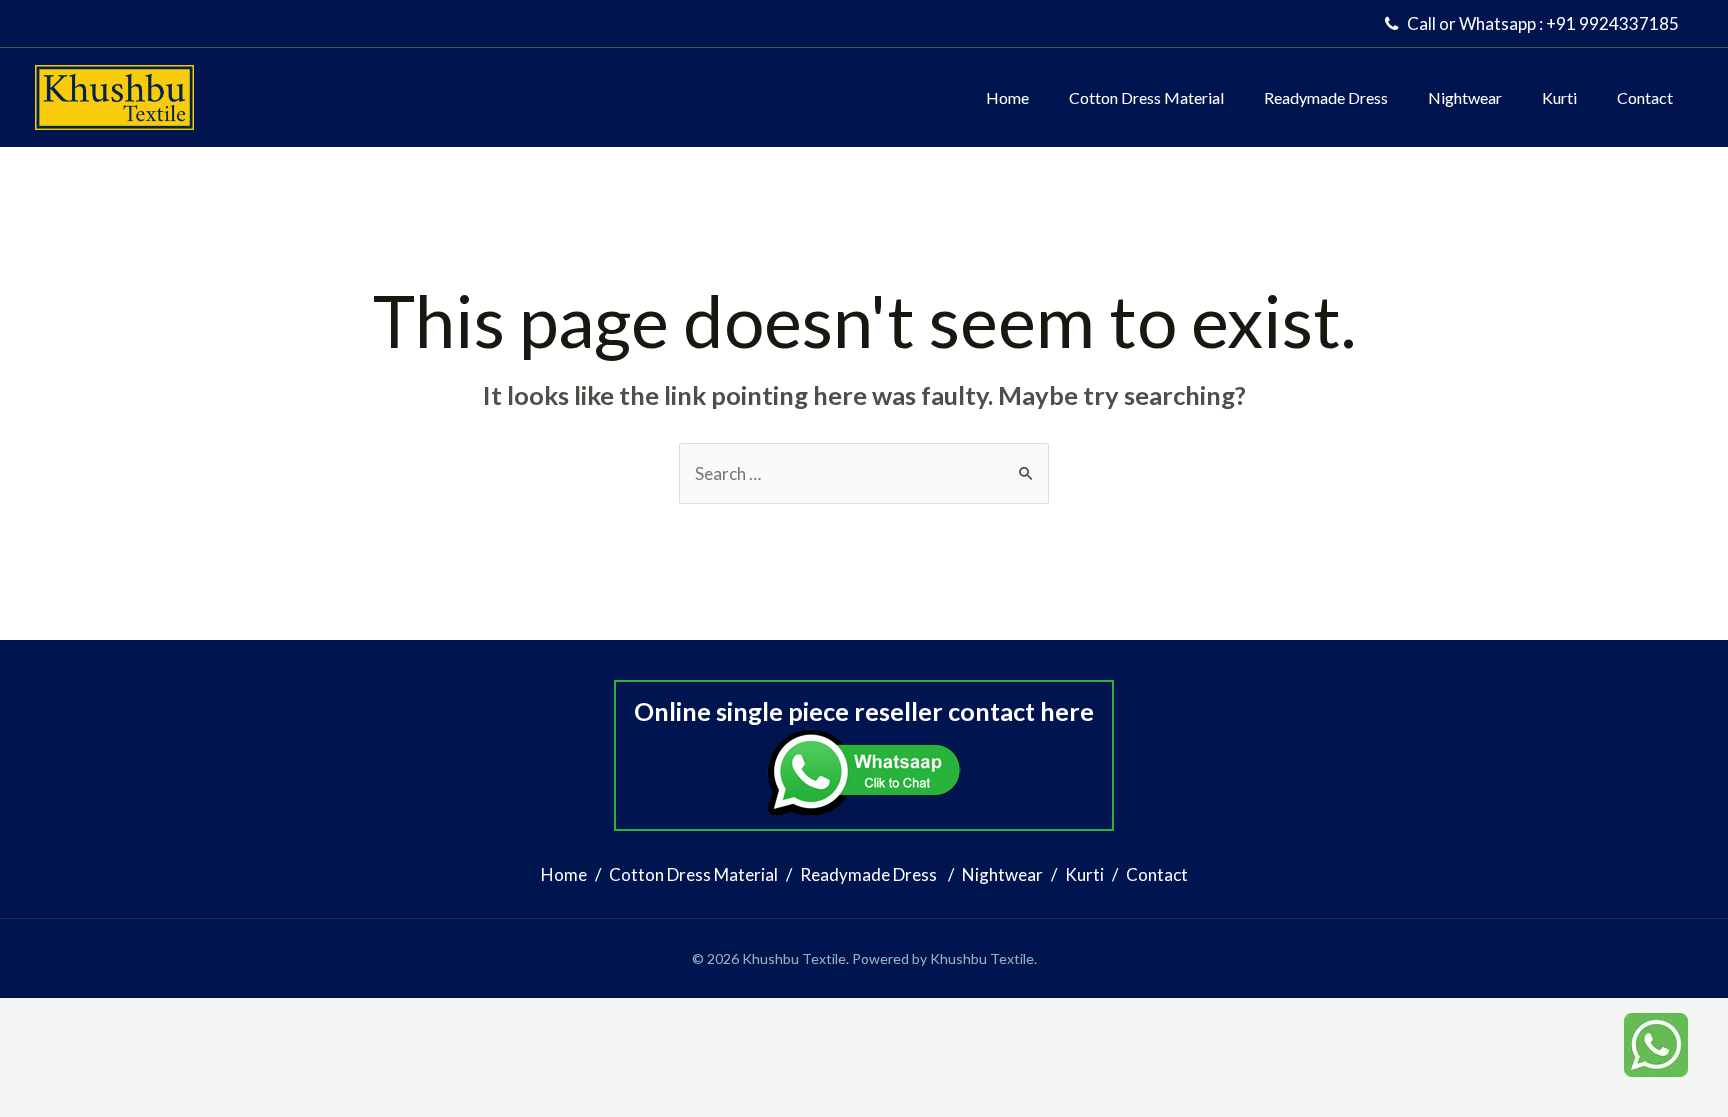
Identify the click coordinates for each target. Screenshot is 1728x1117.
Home (1007, 97)
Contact (1645, 97)
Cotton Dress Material (1146, 97)
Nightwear (1465, 97)
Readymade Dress (1326, 97)
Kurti (1559, 97)
